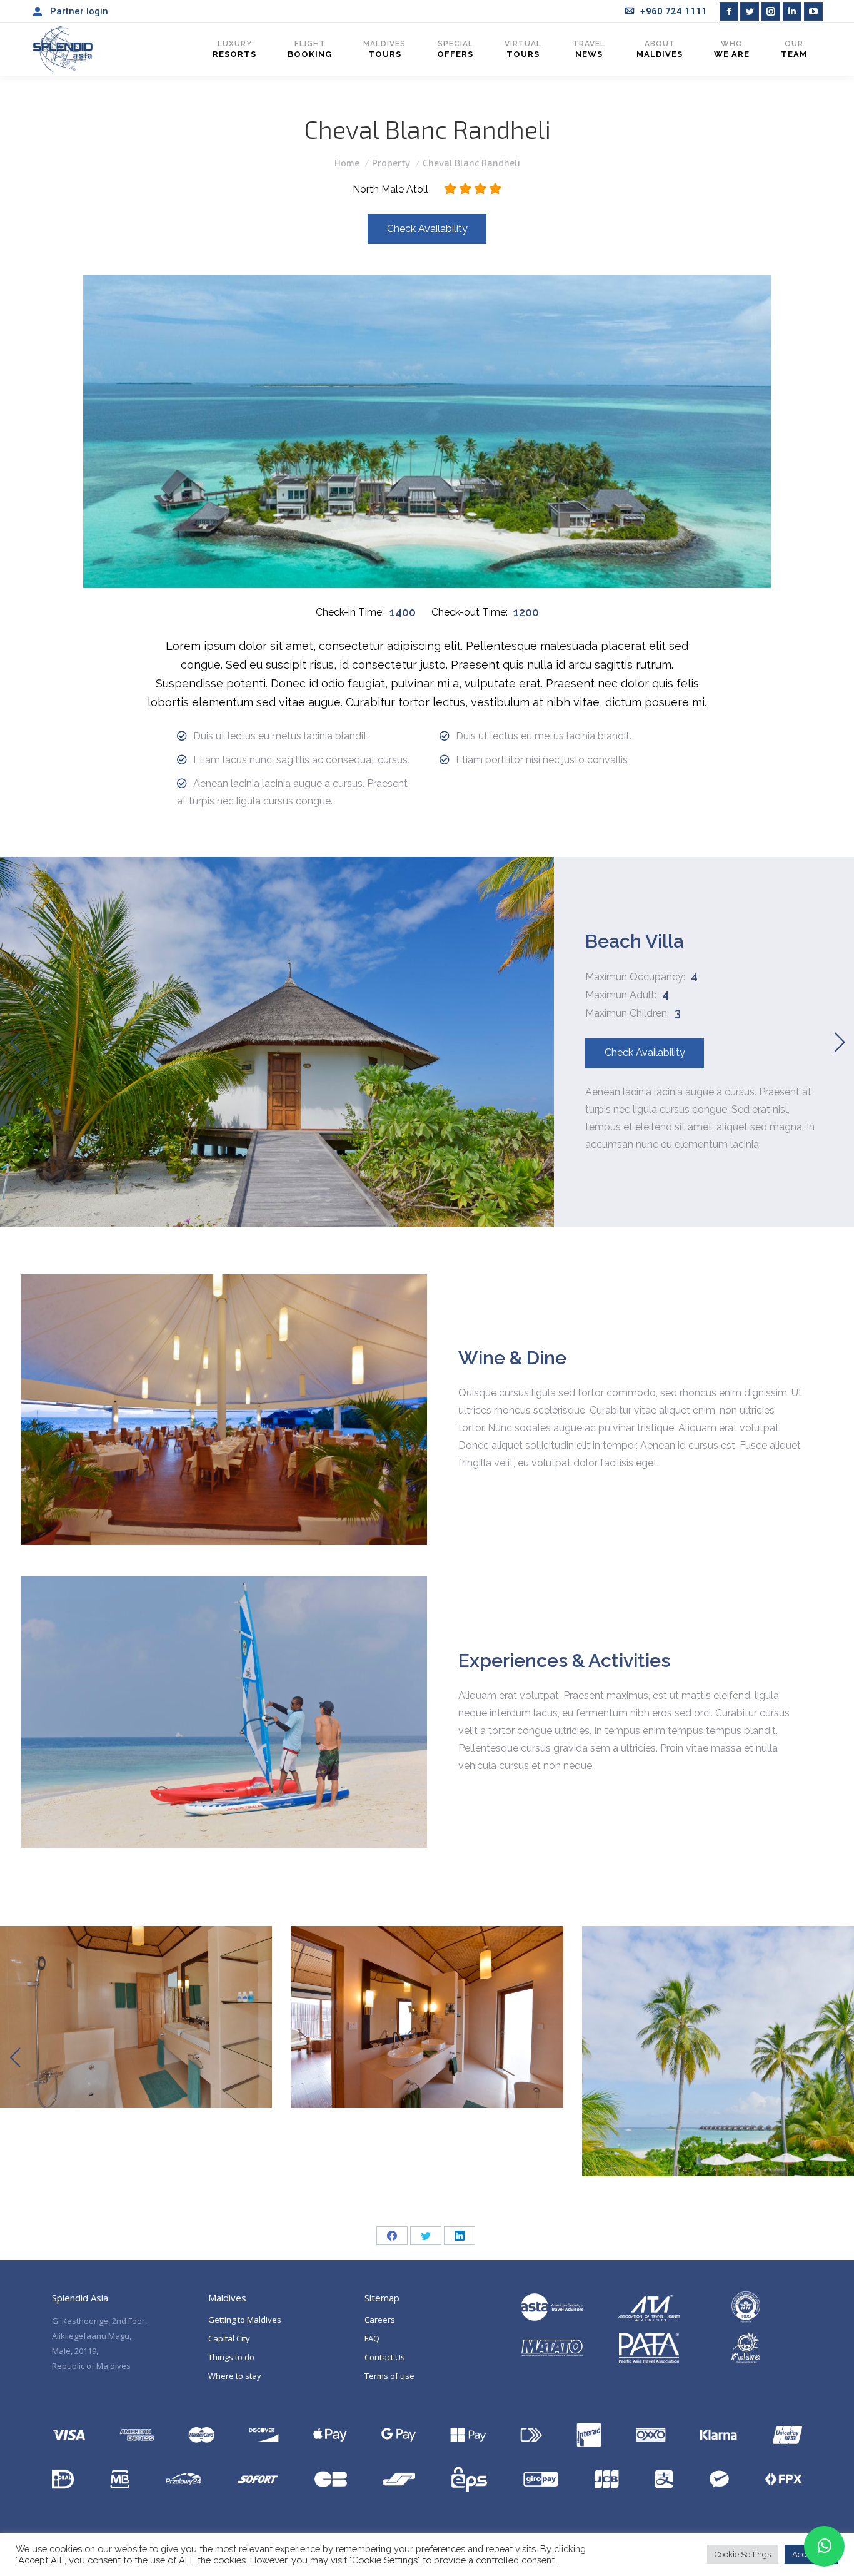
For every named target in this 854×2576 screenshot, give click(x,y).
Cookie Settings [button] (743, 2554)
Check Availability (427, 229)
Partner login (79, 11)
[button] (15, 1042)
